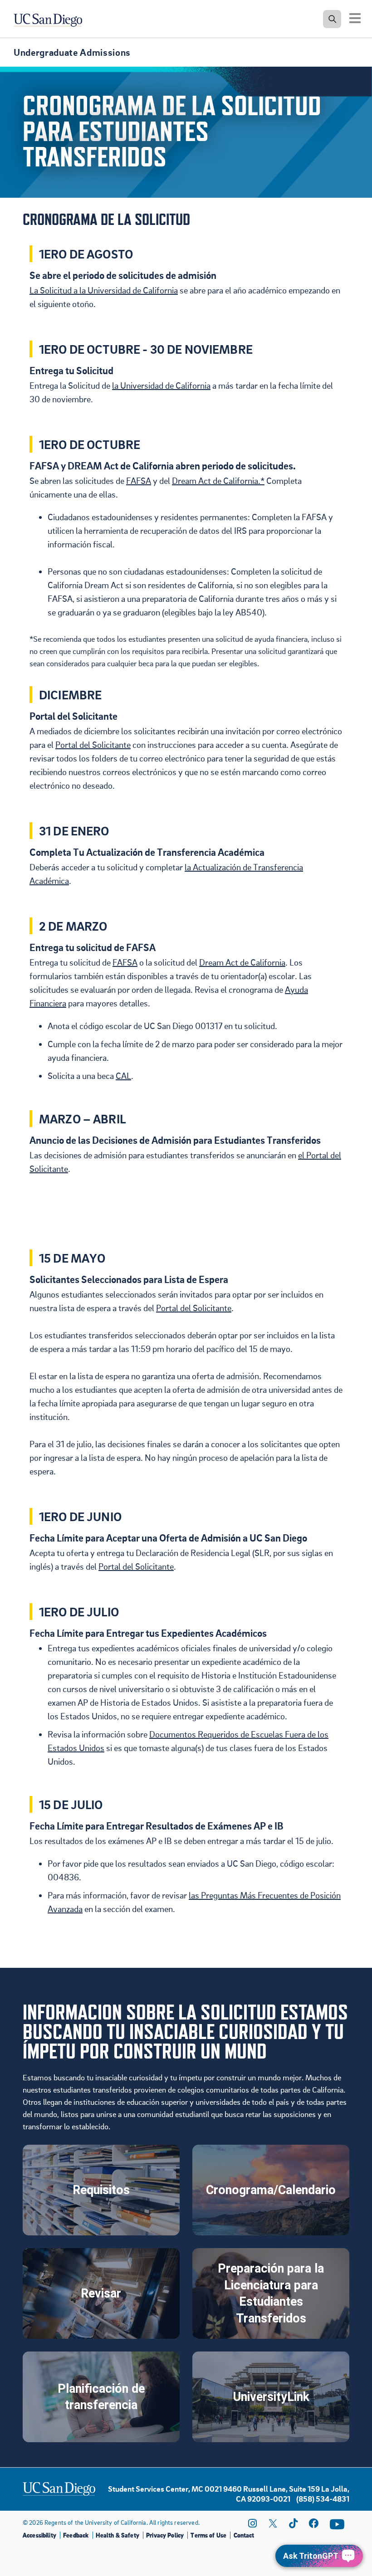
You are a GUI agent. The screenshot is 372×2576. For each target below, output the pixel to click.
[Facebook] (313, 2523)
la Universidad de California (161, 385)
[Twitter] (273, 2523)
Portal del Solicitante (93, 745)
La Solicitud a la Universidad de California (104, 290)
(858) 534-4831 (323, 2499)
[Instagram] (252, 2523)
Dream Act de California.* (218, 481)
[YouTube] (337, 2524)
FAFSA (139, 481)
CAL (123, 1076)
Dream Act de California (242, 962)
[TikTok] (293, 2523)
